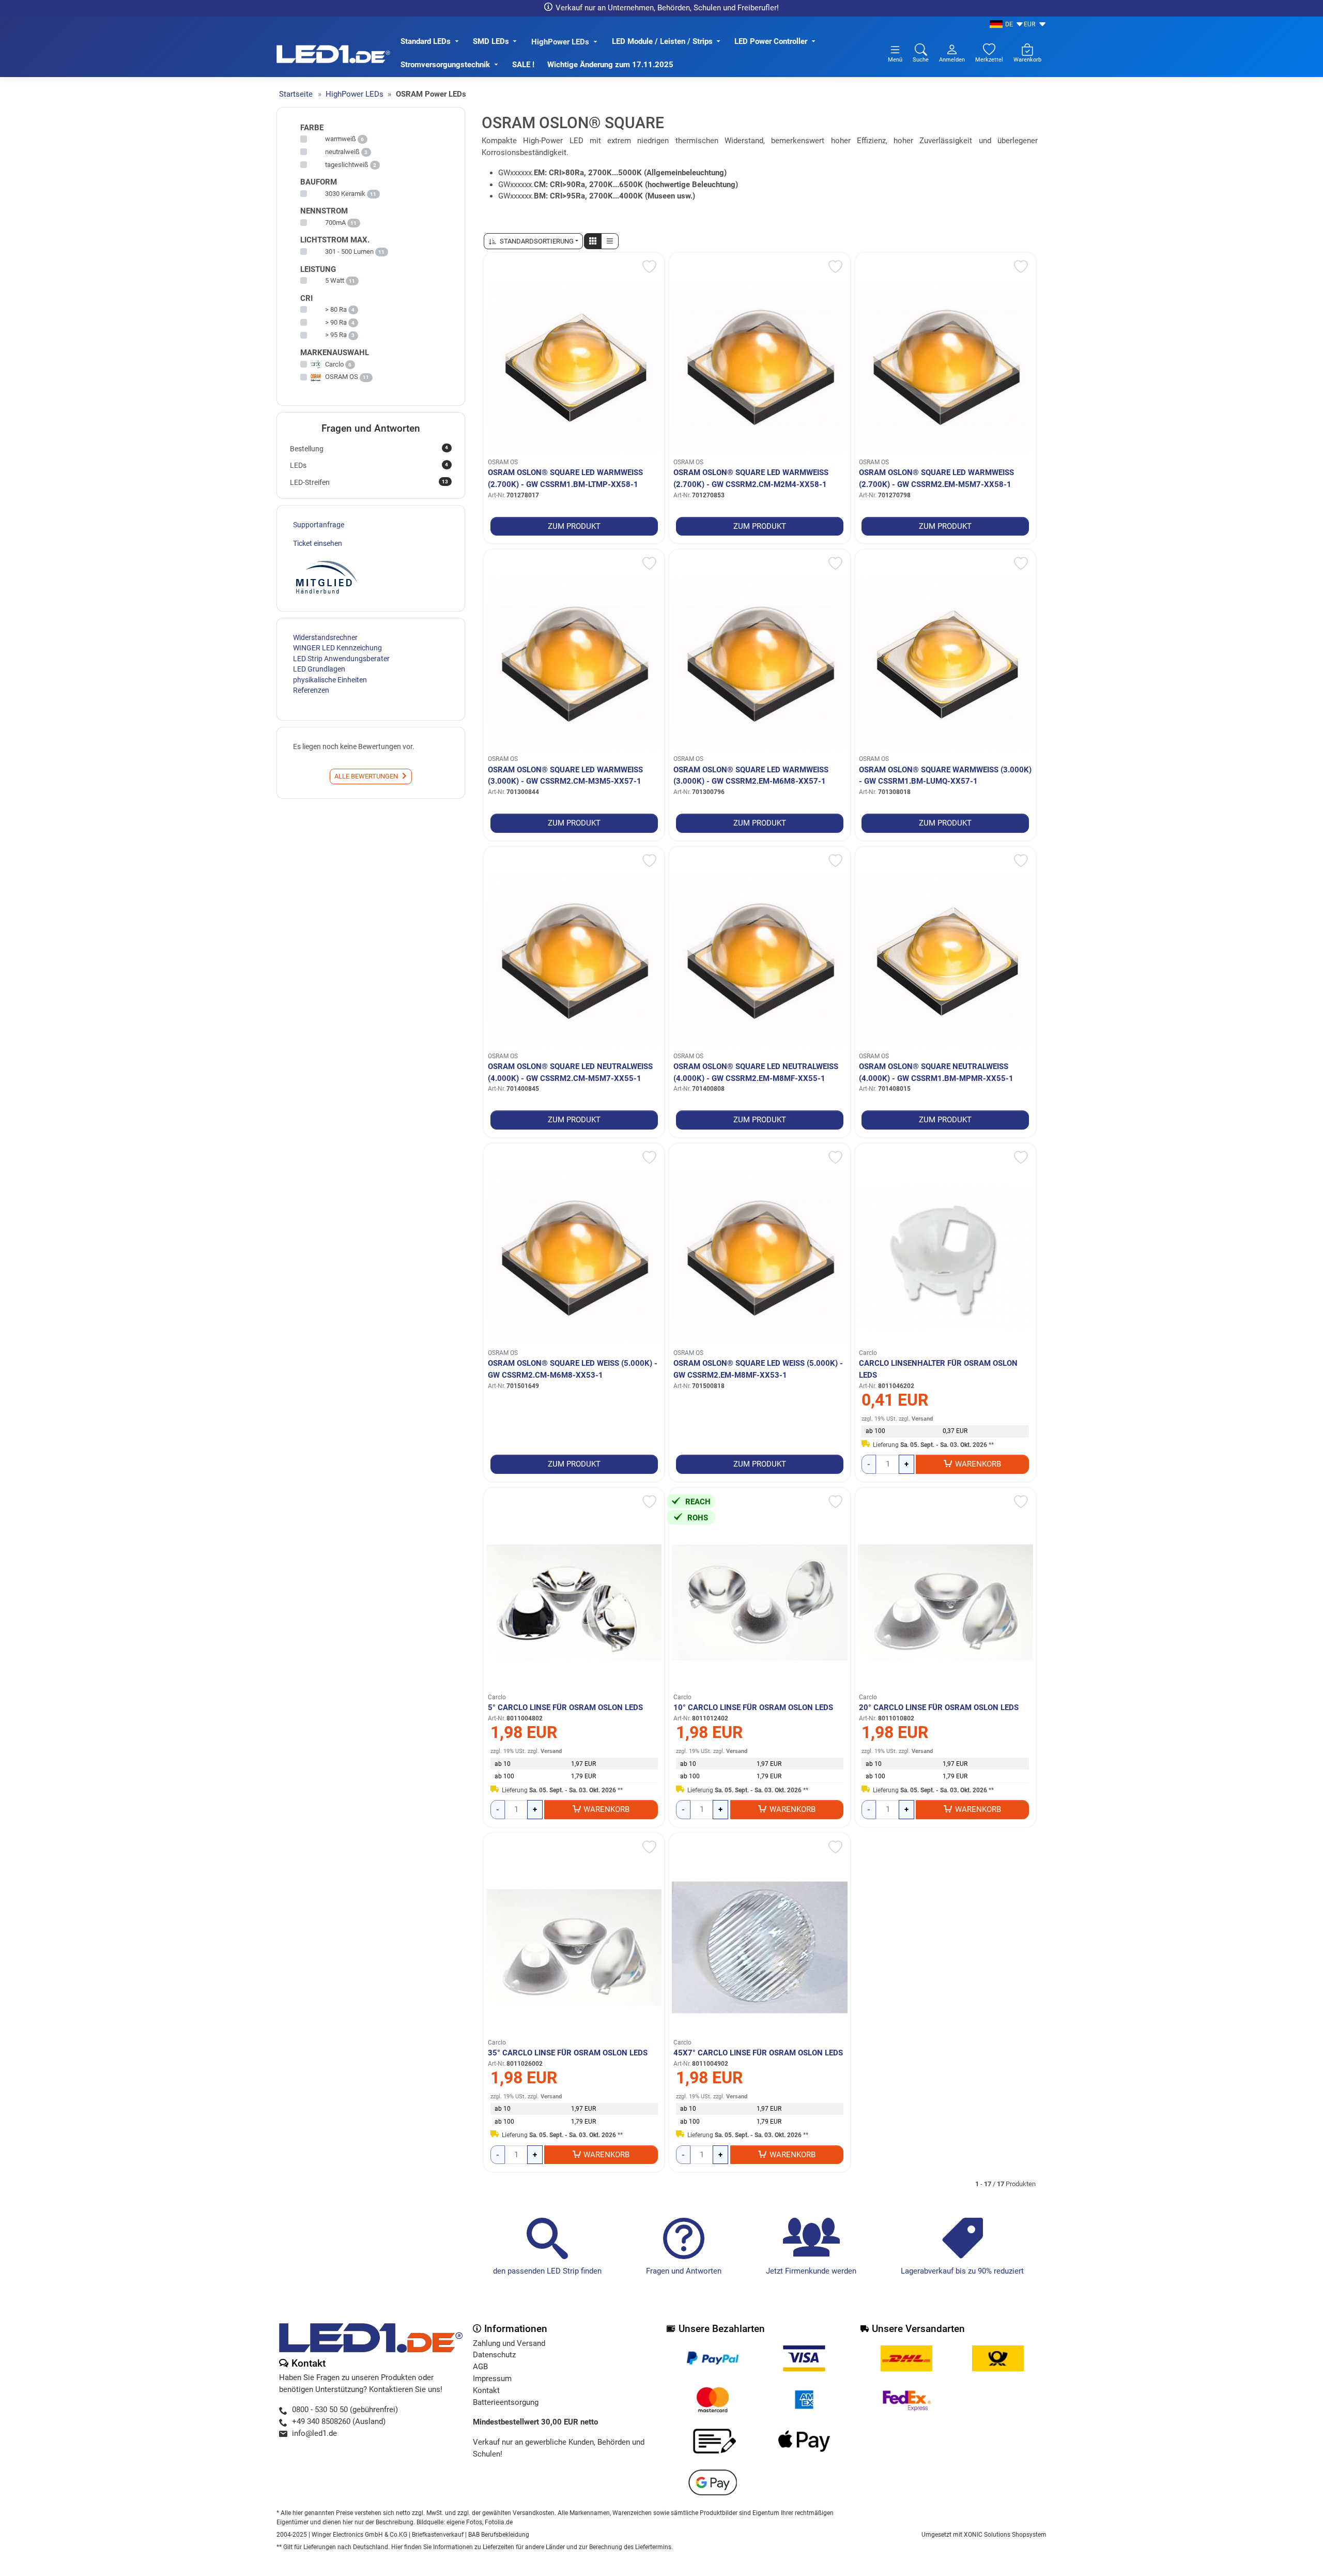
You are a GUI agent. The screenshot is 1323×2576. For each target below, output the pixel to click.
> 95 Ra (336, 335)
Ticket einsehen (318, 543)
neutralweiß (342, 152)
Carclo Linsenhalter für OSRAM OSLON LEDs (938, 1369)
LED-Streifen (369, 482)
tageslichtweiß (347, 165)
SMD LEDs (491, 41)
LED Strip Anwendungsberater (341, 659)
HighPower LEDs (560, 42)
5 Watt (335, 280)
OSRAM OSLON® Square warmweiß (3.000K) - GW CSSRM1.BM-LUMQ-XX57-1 (945, 776)
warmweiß (341, 139)
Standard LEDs (426, 41)
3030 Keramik (345, 194)
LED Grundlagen (319, 669)
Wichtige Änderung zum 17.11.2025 (611, 65)
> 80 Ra (336, 309)
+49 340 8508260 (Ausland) (339, 2421)
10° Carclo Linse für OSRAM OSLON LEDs (753, 1708)
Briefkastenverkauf (438, 2535)
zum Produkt (574, 526)
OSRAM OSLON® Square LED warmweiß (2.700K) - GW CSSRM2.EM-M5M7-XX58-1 (936, 478)
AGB (480, 2367)
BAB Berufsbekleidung (499, 2535)
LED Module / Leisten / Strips (662, 41)
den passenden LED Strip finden (547, 2271)
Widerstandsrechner (325, 637)
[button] (593, 241)
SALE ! (523, 65)
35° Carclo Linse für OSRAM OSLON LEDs (568, 2053)
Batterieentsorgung (506, 2402)
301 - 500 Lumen (349, 251)
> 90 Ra (336, 322)
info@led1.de (314, 2433)
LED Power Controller (771, 41)
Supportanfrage (319, 525)
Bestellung (369, 448)
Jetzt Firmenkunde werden (811, 2271)
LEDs (369, 465)
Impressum (492, 2379)
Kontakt (486, 2390)
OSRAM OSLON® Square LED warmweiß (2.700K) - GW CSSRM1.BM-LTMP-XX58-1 (565, 478)
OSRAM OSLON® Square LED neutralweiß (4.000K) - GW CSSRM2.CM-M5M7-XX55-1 (570, 1072)
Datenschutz (494, 2355)
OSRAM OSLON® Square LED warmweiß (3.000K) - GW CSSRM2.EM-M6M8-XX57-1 (751, 776)
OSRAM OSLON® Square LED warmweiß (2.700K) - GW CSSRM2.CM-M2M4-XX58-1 (751, 478)
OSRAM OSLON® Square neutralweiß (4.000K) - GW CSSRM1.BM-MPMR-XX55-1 (936, 1072)
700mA (335, 223)
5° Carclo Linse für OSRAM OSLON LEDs (565, 1708)
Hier (397, 2547)
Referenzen (311, 690)
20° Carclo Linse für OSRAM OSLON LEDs (939, 1708)
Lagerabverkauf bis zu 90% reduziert (962, 2271)
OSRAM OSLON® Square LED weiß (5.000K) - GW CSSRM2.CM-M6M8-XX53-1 (573, 1369)
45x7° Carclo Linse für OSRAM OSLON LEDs (758, 2053)
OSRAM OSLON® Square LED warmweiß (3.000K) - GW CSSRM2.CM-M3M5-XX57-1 (565, 776)
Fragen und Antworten (684, 2271)
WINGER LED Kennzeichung (337, 648)
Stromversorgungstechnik (445, 65)
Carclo (868, 1353)
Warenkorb (978, 1464)
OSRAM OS (503, 462)
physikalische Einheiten (330, 680)
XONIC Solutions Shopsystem (1005, 2535)
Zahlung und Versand (509, 2343)
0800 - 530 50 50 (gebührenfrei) (345, 2410)
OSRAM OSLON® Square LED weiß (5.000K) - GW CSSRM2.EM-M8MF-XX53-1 (758, 1369)
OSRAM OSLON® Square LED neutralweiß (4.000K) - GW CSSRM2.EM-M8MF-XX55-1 (756, 1072)
